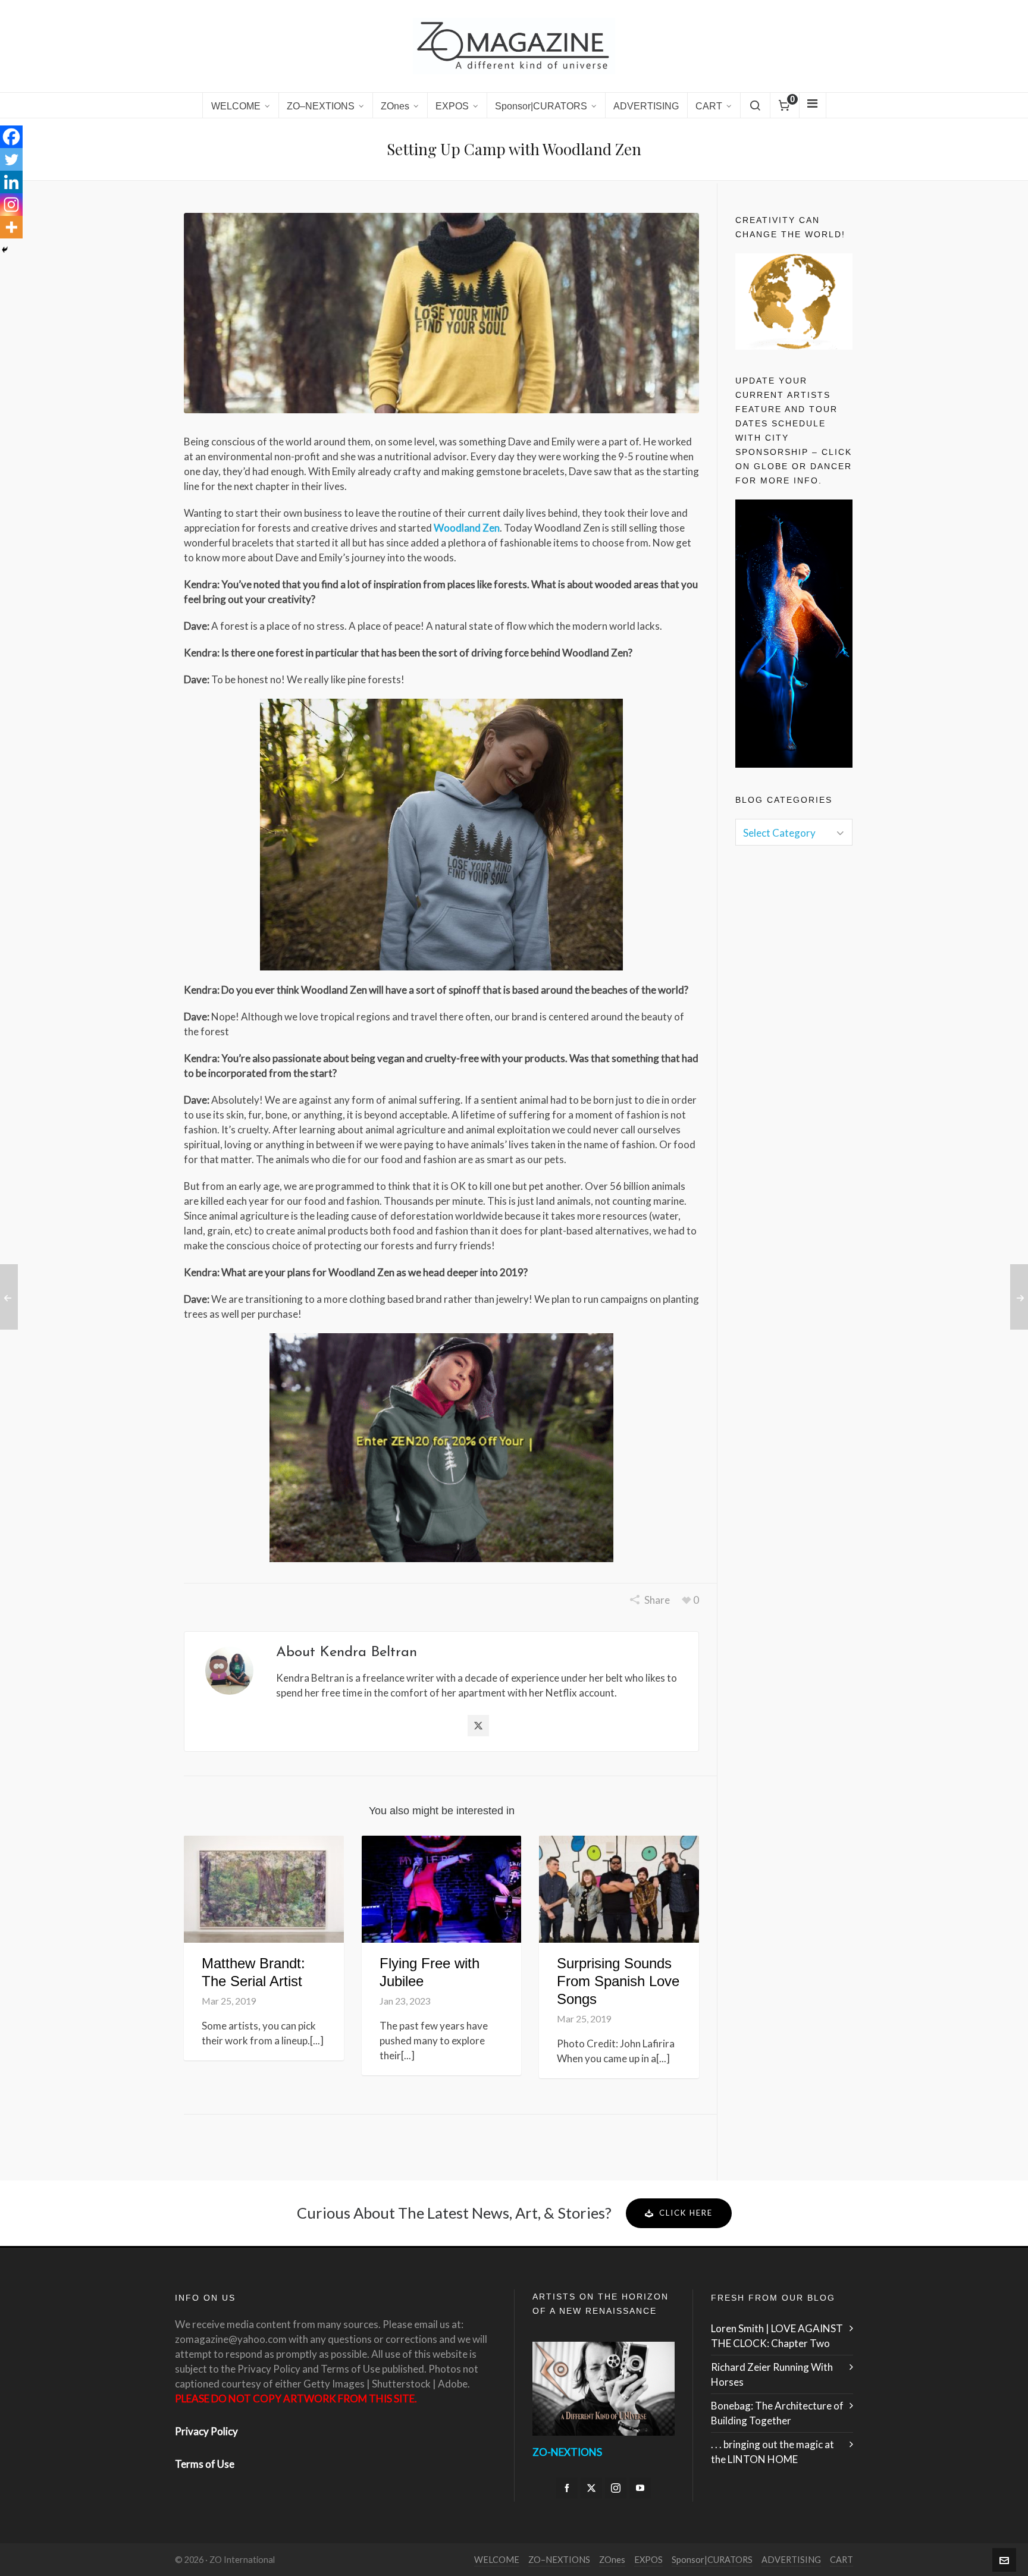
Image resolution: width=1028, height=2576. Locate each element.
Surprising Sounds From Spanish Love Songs (618, 1981)
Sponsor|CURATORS (712, 2560)
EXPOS (648, 2560)
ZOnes (612, 2560)
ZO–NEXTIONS (559, 2560)
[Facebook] (11, 137)
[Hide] (5, 250)
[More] (11, 227)
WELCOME (497, 2560)
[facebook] (567, 2488)
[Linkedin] (11, 182)
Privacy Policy (206, 2431)
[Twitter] (11, 159)
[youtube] (640, 2488)
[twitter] (591, 2488)
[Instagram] (11, 205)
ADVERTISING (791, 2560)
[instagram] (616, 2488)
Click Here (686, 2213)
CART (841, 2560)
